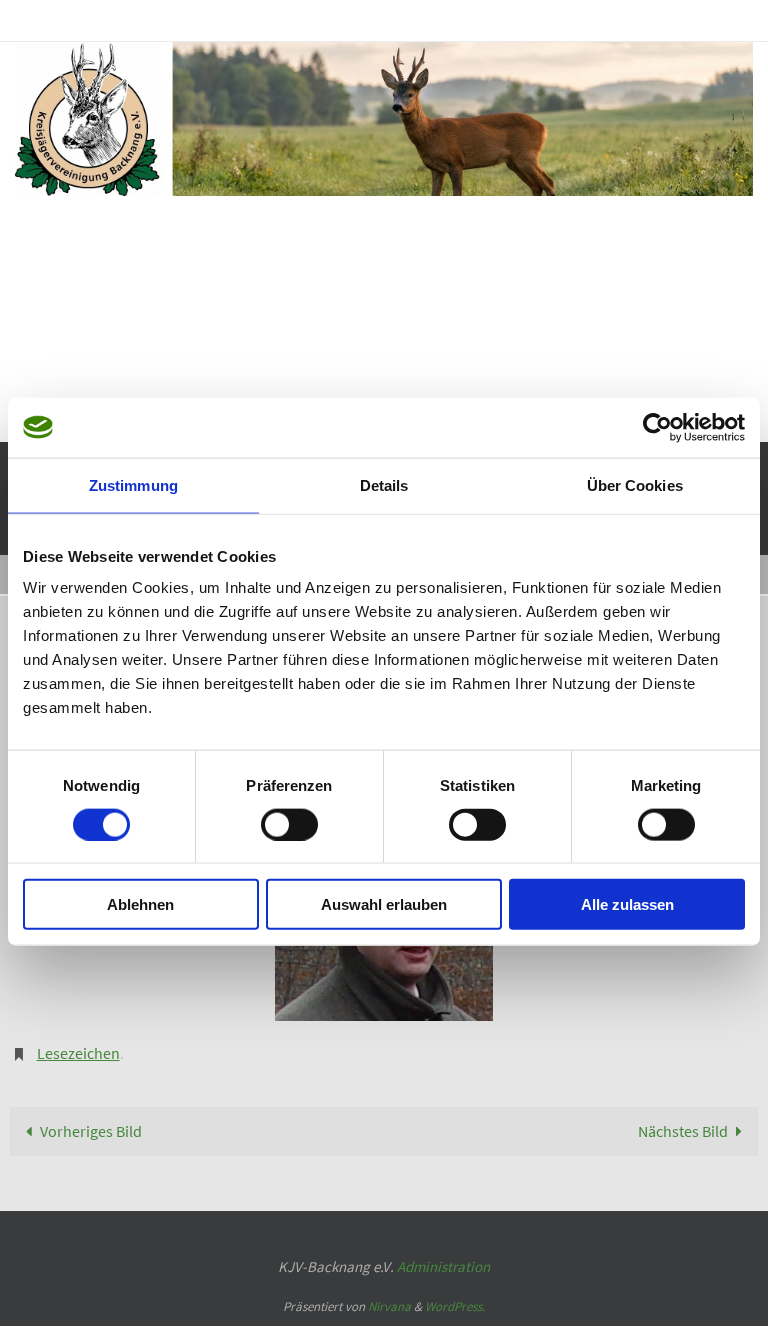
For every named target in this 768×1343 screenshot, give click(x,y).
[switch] (289, 824)
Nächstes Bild (683, 1115)
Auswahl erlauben (384, 904)
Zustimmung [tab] (133, 484)
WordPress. (455, 1290)
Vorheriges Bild (91, 1115)
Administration (443, 1250)
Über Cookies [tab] (635, 484)
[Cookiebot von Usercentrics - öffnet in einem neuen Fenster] (657, 427)
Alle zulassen (627, 904)
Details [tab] (384, 484)
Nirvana (389, 1290)
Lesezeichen (78, 1040)
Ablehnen (140, 904)
